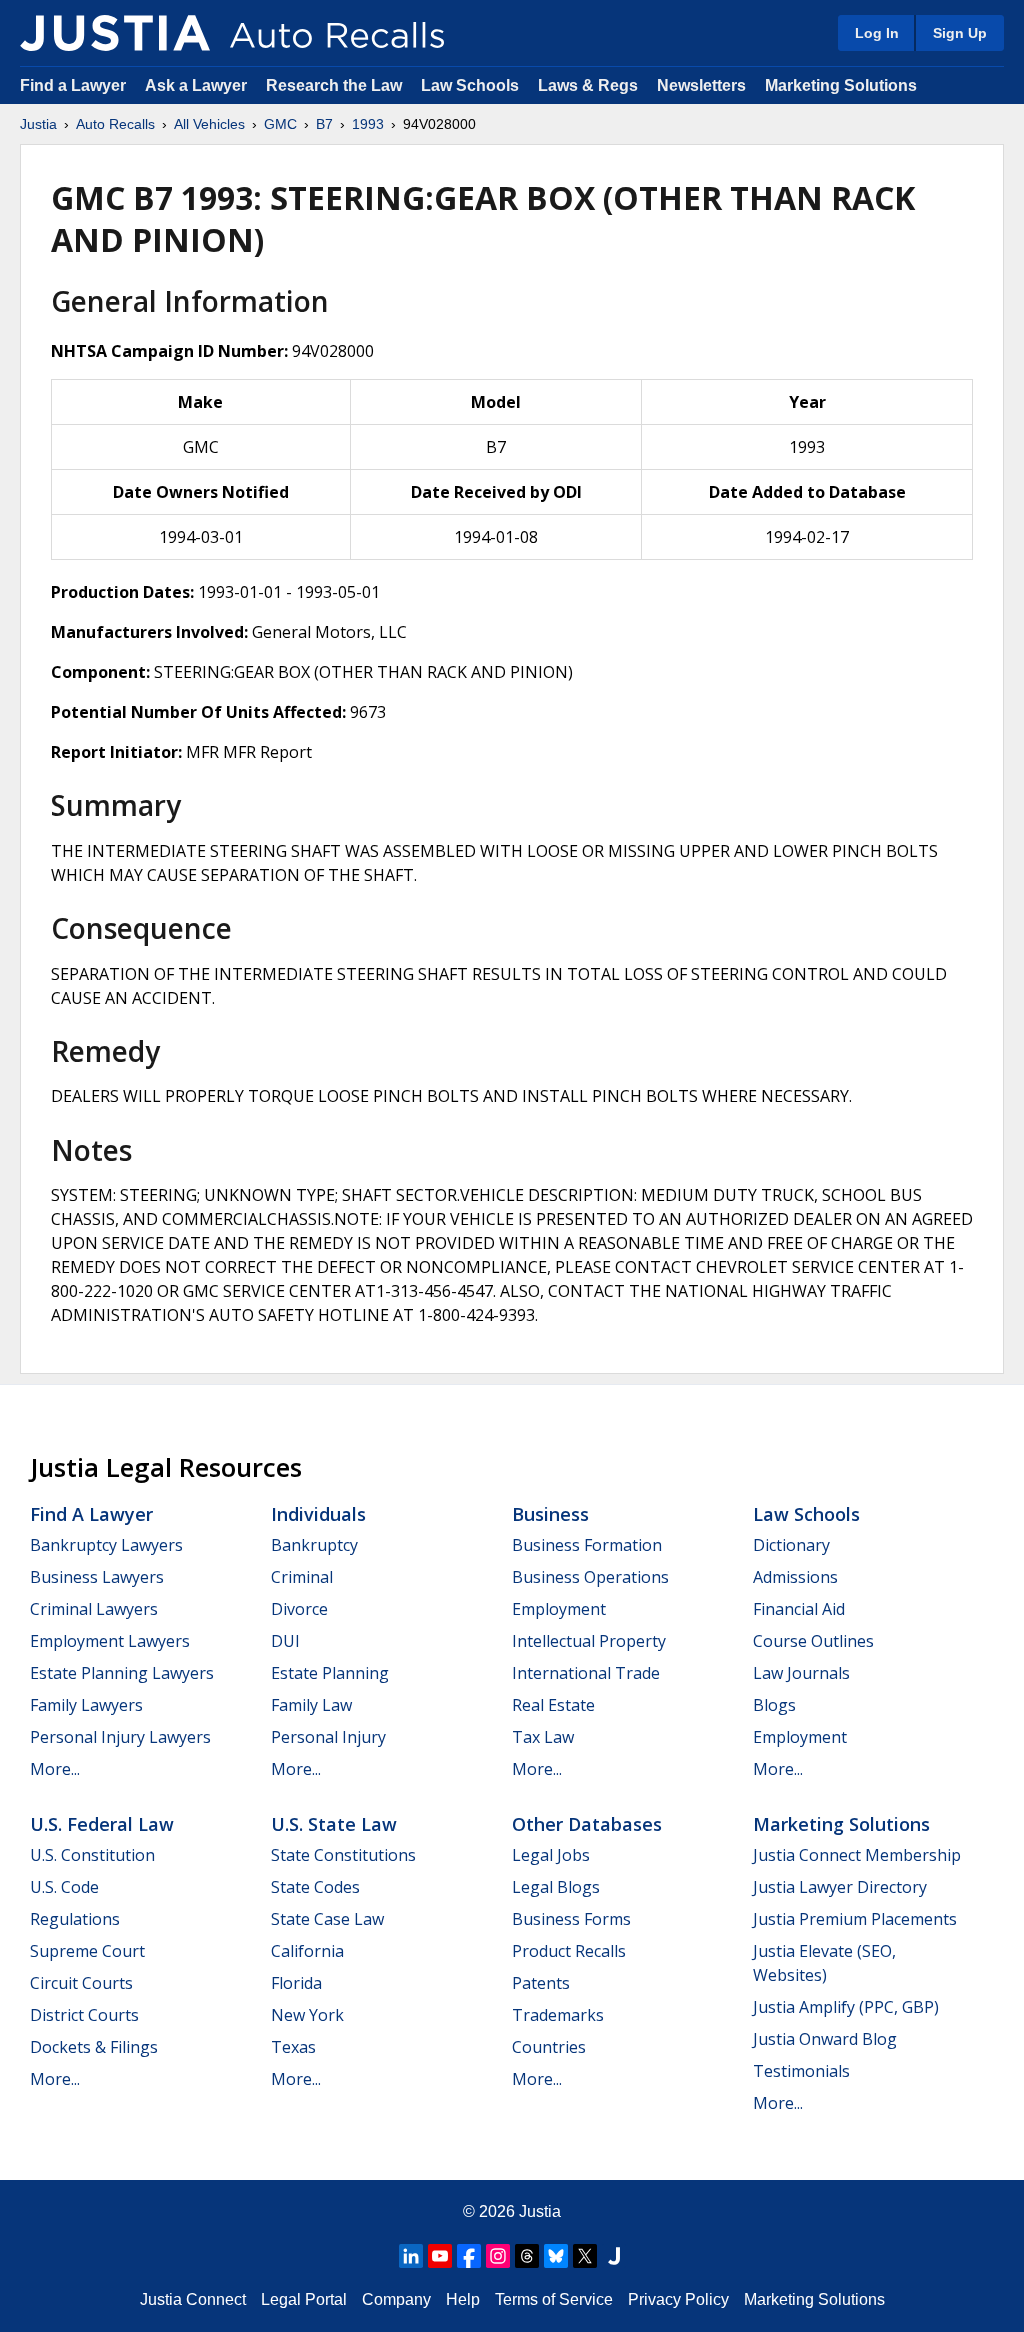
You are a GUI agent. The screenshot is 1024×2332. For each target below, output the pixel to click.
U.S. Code (64, 1887)
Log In (877, 33)
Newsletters (701, 85)
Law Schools (470, 85)
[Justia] (115, 33)
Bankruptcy (314, 1545)
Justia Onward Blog (825, 2039)
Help (463, 2299)
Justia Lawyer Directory (840, 1887)
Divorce (299, 1609)
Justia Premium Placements (855, 1919)
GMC (280, 124)
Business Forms (571, 1919)
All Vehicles (209, 124)
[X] (585, 2256)
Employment (559, 1609)
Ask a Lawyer (198, 85)
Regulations (75, 1919)
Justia (38, 124)
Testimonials (801, 2071)
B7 (324, 124)
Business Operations (590, 1577)
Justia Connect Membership (857, 1855)
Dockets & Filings (94, 2047)
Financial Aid (799, 1609)
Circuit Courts (81, 1983)
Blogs (774, 1705)
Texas (293, 2047)
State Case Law (327, 1919)
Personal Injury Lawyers (120, 1737)
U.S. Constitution (92, 1855)
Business (550, 1514)
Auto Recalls (115, 124)
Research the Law (334, 85)
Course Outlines (813, 1641)
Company (396, 2299)
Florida (296, 1983)
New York (307, 2015)
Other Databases (587, 1824)
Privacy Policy (678, 2299)
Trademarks (558, 2015)
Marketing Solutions (841, 85)
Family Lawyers (86, 1705)
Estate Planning (330, 1673)
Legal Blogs (556, 1887)
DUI (285, 1641)
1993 (368, 124)
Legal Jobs (551, 1855)
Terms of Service (554, 2299)
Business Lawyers (97, 1577)
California (307, 1951)
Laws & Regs (588, 85)
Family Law (311, 1705)
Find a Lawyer (73, 85)
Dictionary (791, 1545)
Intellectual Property (589, 1641)
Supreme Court (87, 1951)
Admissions (795, 1577)
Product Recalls (569, 1951)
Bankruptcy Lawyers (106, 1545)
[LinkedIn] (411, 2256)
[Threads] (527, 2256)
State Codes (315, 1887)
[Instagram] (498, 2256)
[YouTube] (440, 2256)
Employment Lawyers (110, 1641)
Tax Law (543, 1737)
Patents (541, 1983)
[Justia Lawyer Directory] (614, 2256)
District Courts (84, 2015)
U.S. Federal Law (102, 1824)
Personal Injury (328, 1737)
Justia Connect (193, 2299)
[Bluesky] (556, 2256)
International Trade (586, 1673)
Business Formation (587, 1545)
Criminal (302, 1577)
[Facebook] (469, 2256)
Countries (549, 2047)
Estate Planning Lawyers (122, 1673)
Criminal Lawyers (94, 1609)
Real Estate (553, 1705)
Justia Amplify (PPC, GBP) (846, 2007)
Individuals (318, 1514)
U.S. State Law (334, 1824)
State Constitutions (343, 1855)
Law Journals (801, 1673)
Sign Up (960, 33)
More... (55, 1769)
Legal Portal (304, 2299)
